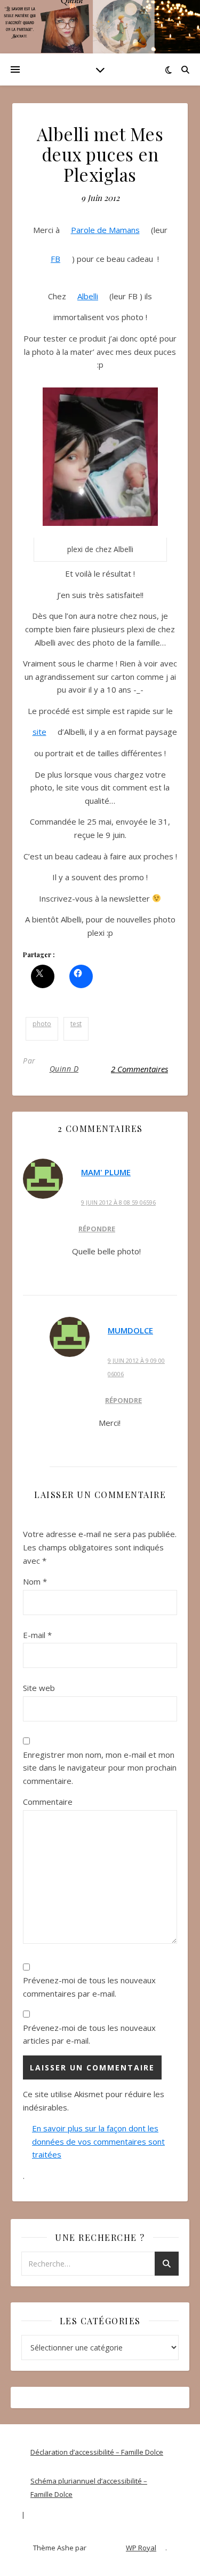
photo (42, 1024)
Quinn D (64, 1069)
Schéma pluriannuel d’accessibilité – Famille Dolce (89, 2488)
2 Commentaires (139, 1069)
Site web (39, 1688)
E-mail (37, 1635)
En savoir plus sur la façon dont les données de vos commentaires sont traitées (98, 2141)
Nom (35, 1581)
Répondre (97, 1229)
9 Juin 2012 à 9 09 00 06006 (136, 1367)
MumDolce (130, 1330)
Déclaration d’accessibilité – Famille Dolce (97, 2452)
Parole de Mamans (105, 230)
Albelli (88, 296)
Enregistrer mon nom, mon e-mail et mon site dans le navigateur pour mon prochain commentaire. (100, 1768)
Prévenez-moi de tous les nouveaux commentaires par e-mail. (89, 1987)
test (76, 1024)
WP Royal (141, 2548)
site (39, 732)
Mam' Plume (106, 1172)
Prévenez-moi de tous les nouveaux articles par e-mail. (89, 2034)
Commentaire (48, 1802)
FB (55, 259)
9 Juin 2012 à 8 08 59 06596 (118, 1202)
